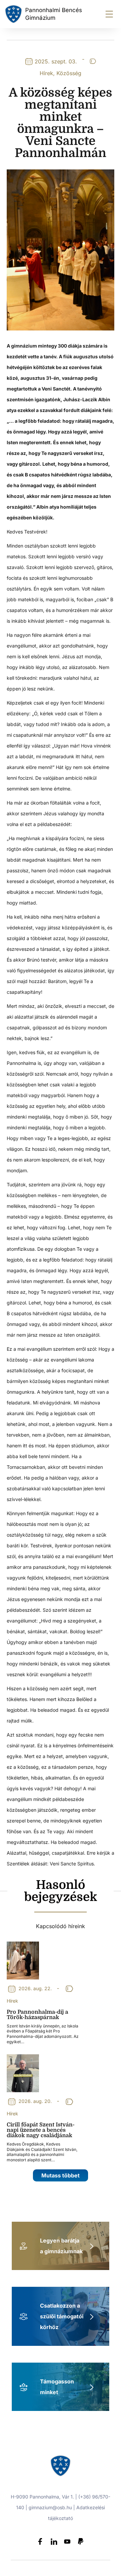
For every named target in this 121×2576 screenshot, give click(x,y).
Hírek (46, 73)
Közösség (69, 73)
